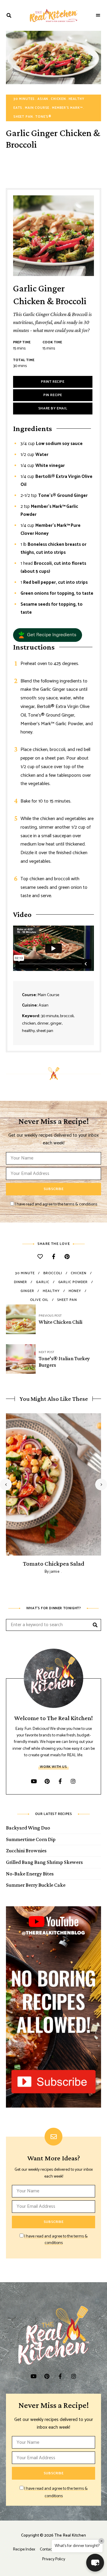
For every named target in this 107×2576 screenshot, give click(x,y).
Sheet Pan (23, 117)
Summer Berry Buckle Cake (36, 1885)
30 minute (25, 1273)
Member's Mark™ (67, 108)
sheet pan (67, 1300)
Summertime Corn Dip (31, 1839)
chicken (78, 1273)
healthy (51, 1291)
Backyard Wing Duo (28, 1828)
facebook (60, 1781)
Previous (6, 1484)
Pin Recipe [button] (53, 395)
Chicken (58, 99)
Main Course (37, 108)
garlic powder (73, 1282)
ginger (27, 1291)
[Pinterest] (67, 1257)
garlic (43, 1282)
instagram (73, 1781)
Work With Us (53, 1767)
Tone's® (43, 117)
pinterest (47, 1781)
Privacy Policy (54, 2559)
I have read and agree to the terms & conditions (56, 1204)
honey (75, 1291)
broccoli (53, 1273)
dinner (21, 1282)
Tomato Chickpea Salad (53, 1564)
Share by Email (53, 408)
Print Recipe (53, 382)
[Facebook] (54, 1257)
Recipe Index (24, 2549)
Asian (43, 99)
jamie (55, 1572)
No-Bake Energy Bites (30, 1874)
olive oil (39, 1300)
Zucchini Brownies (26, 1851)
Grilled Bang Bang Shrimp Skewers (44, 1862)
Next (101, 1484)
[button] (48, 635)
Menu (98, 15)
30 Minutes (24, 99)
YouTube (34, 1781)
